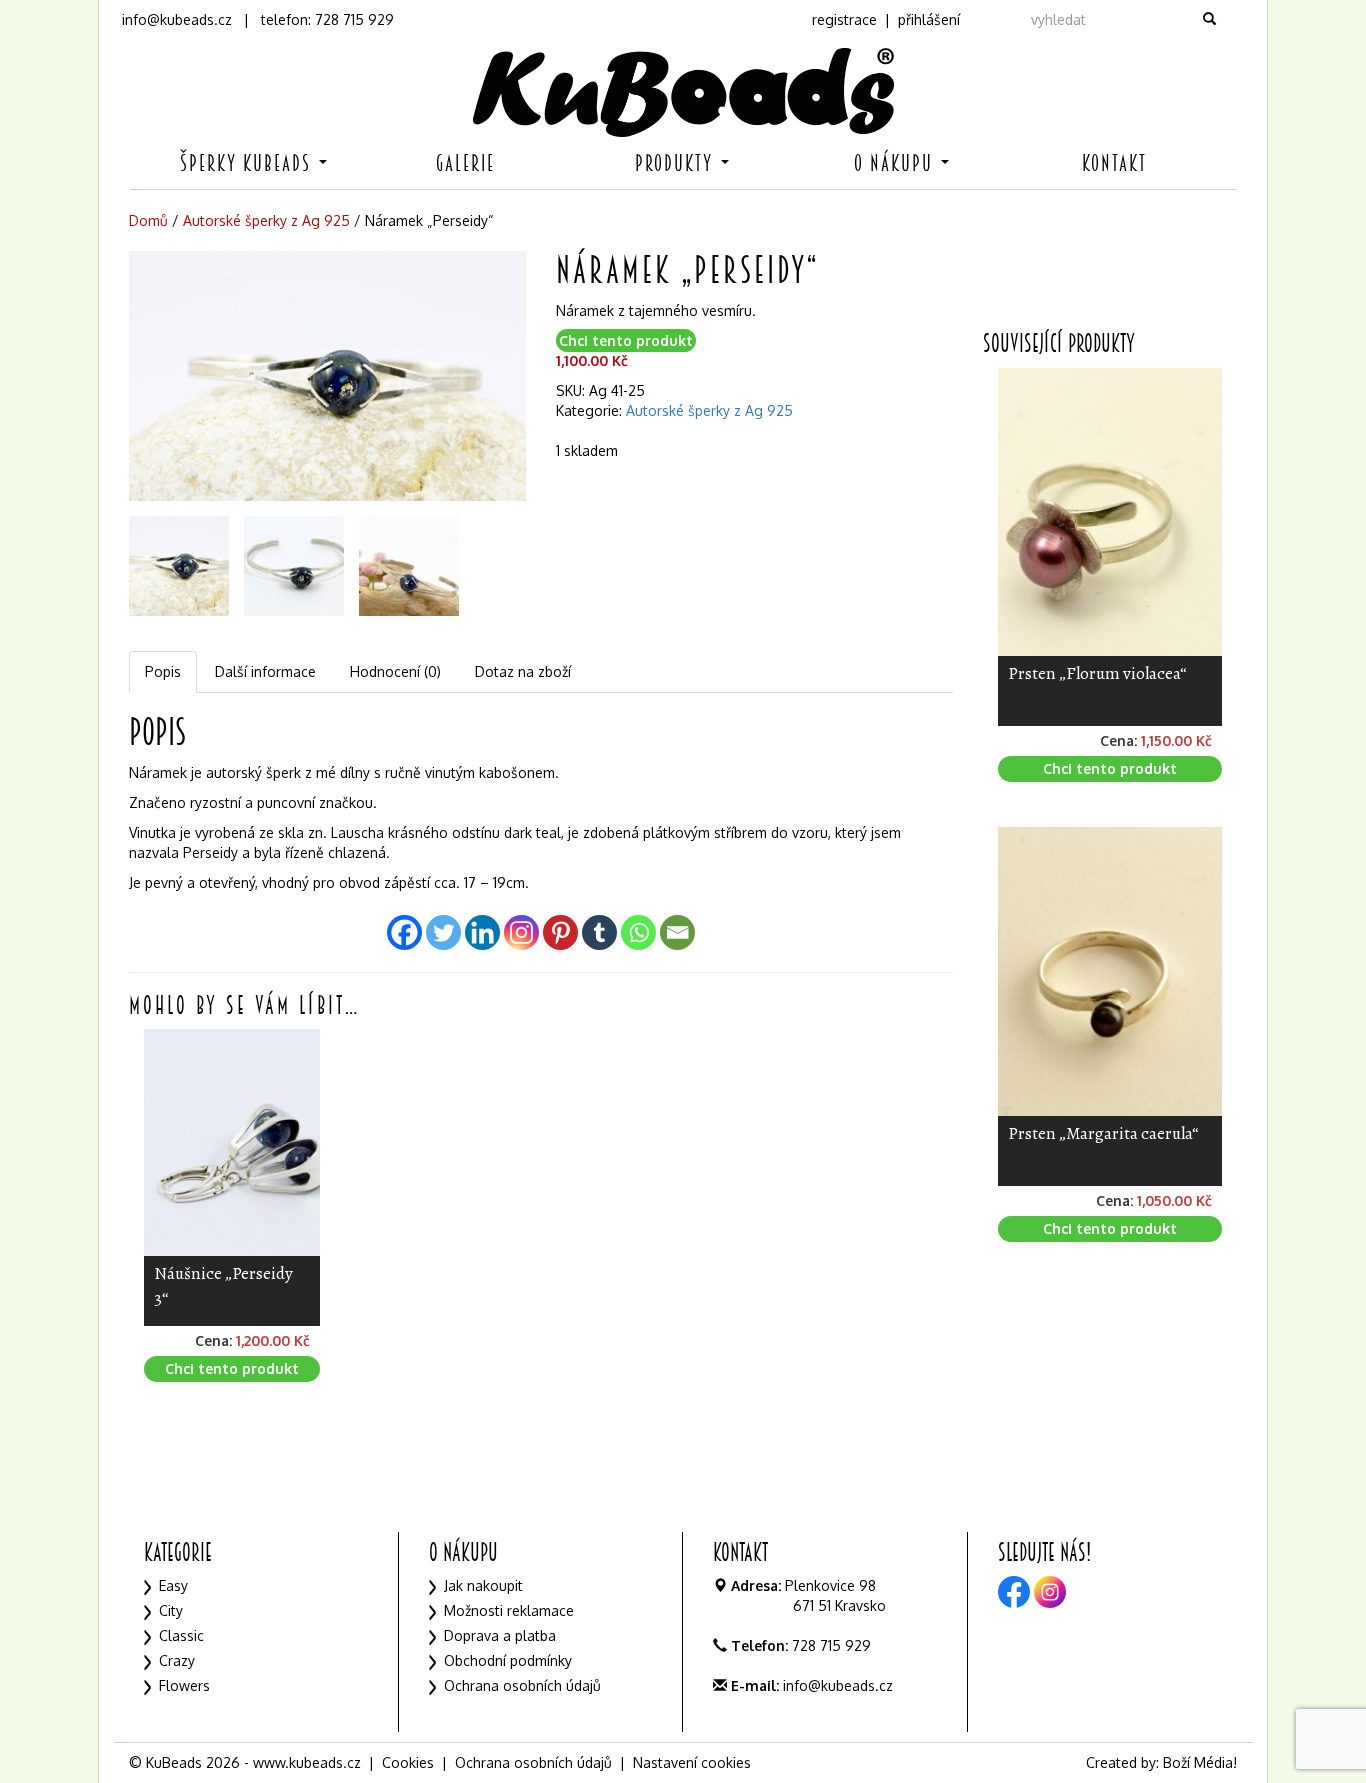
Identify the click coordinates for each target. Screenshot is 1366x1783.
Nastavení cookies (692, 1762)
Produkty (677, 163)
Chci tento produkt (626, 340)
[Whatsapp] (638, 932)
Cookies (408, 1762)
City (171, 1610)
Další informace (265, 671)
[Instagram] (521, 932)
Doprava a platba (500, 1635)
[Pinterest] (560, 932)
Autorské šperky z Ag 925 (266, 220)
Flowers (184, 1685)
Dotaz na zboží (523, 671)
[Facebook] (404, 932)
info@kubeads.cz (177, 19)
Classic (181, 1635)
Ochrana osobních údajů (522, 1685)
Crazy (177, 1660)
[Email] (677, 932)
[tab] (164, 672)
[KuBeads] (683, 92)
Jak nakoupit (483, 1585)
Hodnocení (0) (395, 671)
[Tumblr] (599, 932)
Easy (173, 1585)
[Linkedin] (482, 932)
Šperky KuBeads (248, 163)
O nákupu (896, 163)
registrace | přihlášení (886, 19)
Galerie (465, 163)
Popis (163, 671)
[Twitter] (443, 932)
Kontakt (1114, 163)
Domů (148, 220)
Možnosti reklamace (509, 1610)
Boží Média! (1200, 1762)
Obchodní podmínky (508, 1660)
